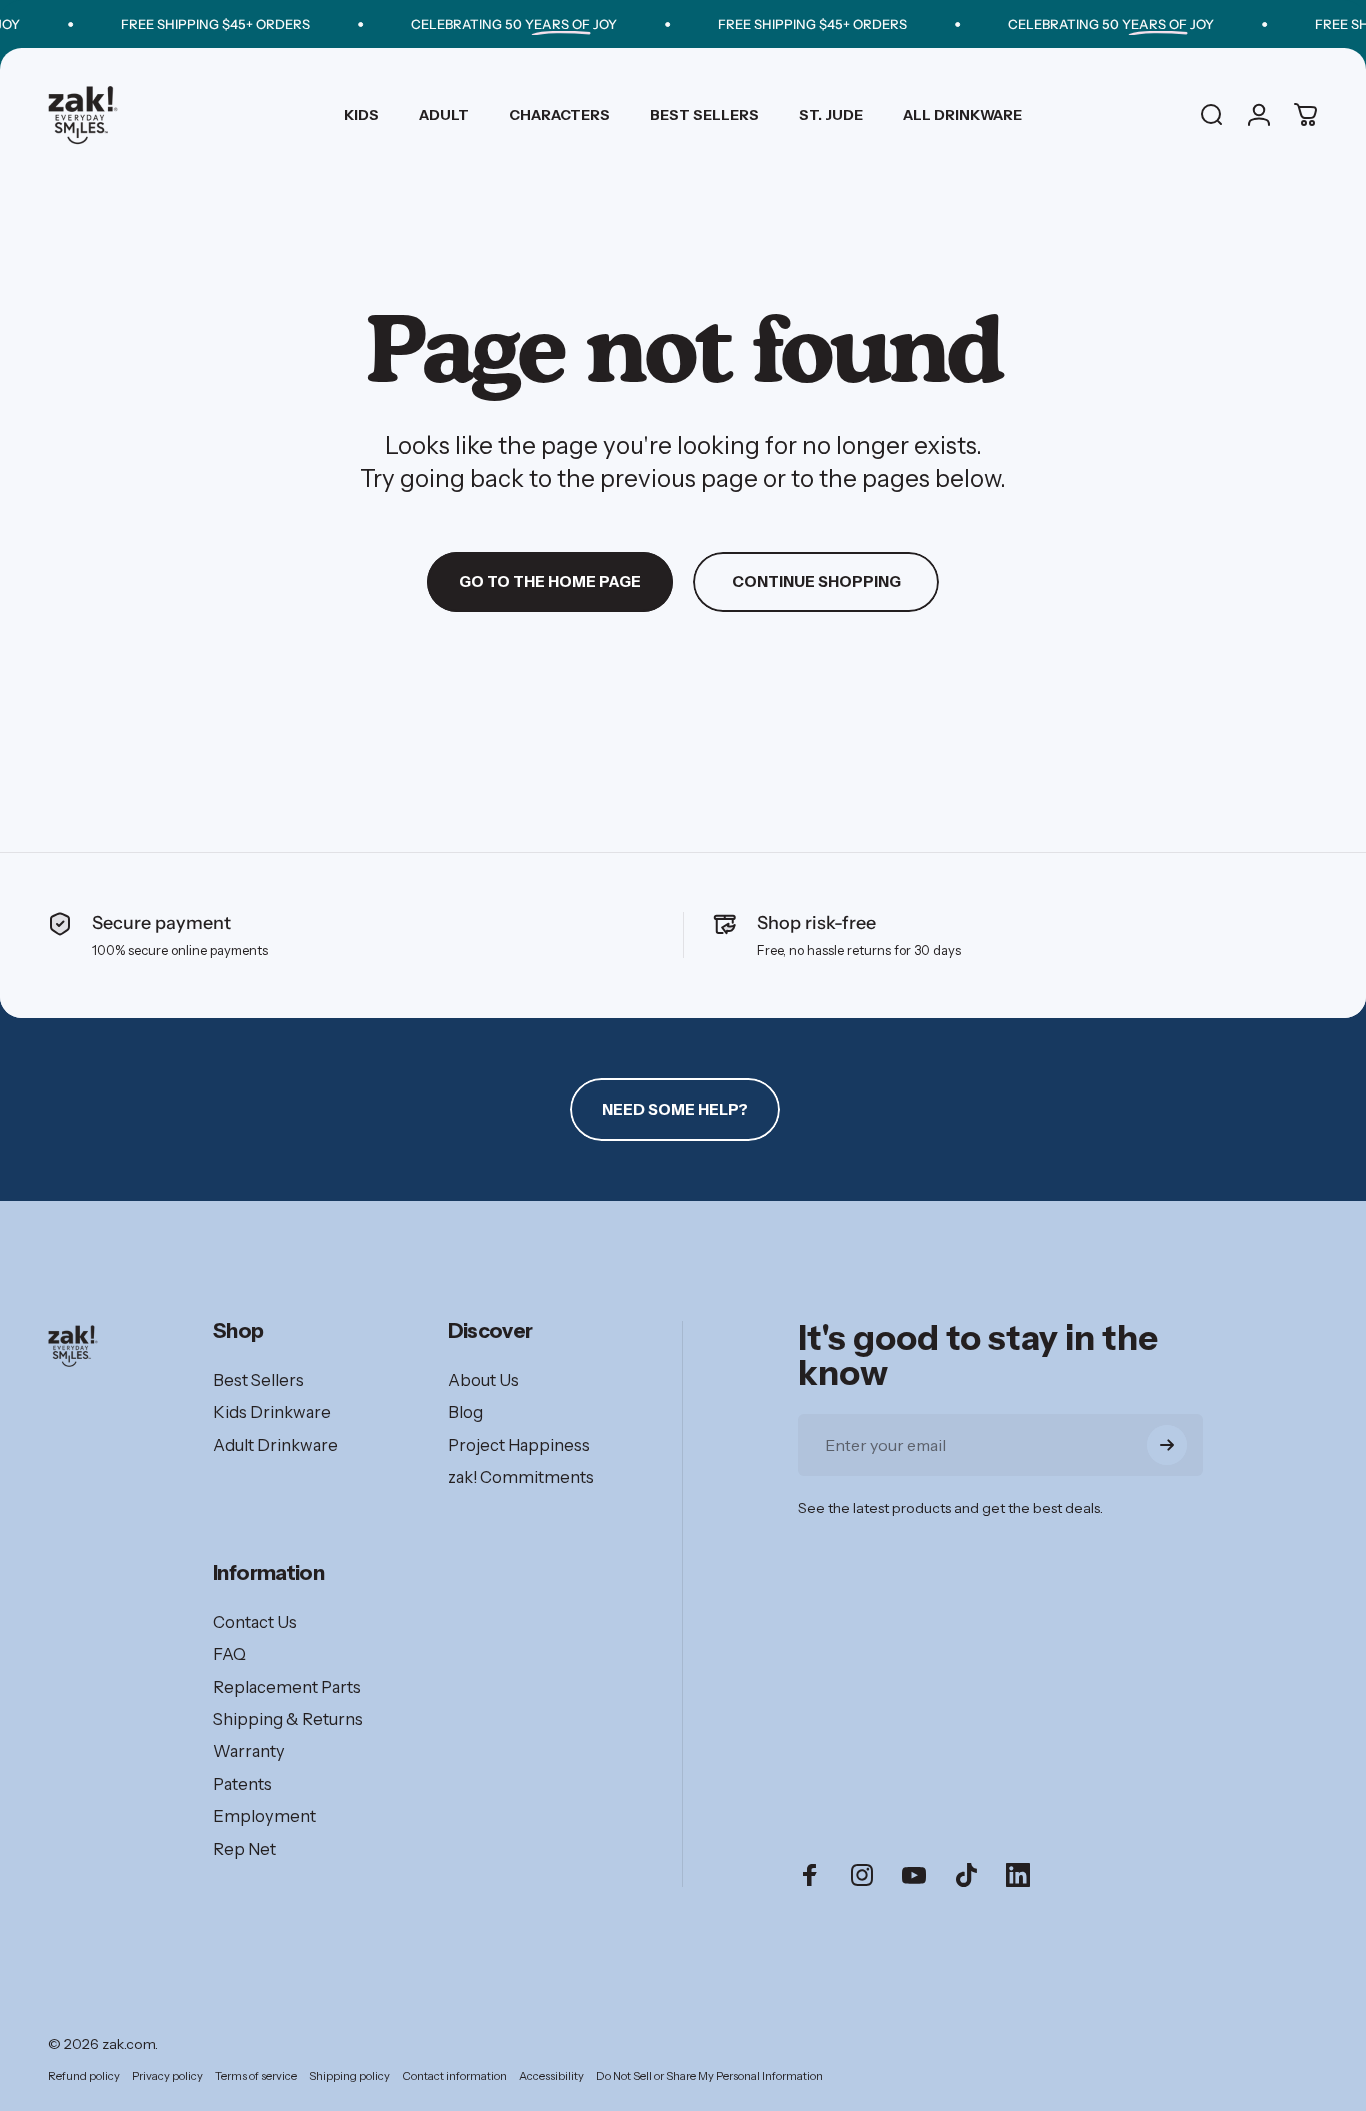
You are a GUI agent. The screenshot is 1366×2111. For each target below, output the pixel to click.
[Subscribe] (1167, 1445)
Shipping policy (349, 2076)
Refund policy (84, 2076)
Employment (264, 1816)
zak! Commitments (521, 1477)
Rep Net (244, 1849)
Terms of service (256, 2076)
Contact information (454, 2076)
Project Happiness (519, 1445)
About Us (483, 1380)
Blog (465, 1412)
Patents (242, 1784)
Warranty (249, 1751)
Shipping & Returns (288, 1719)
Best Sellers (258, 1380)
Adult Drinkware (275, 1445)
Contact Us (255, 1622)
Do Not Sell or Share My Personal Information (709, 2076)
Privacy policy (167, 2076)
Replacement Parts (287, 1687)
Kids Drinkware (272, 1412)
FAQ (229, 1654)
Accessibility (551, 2076)
